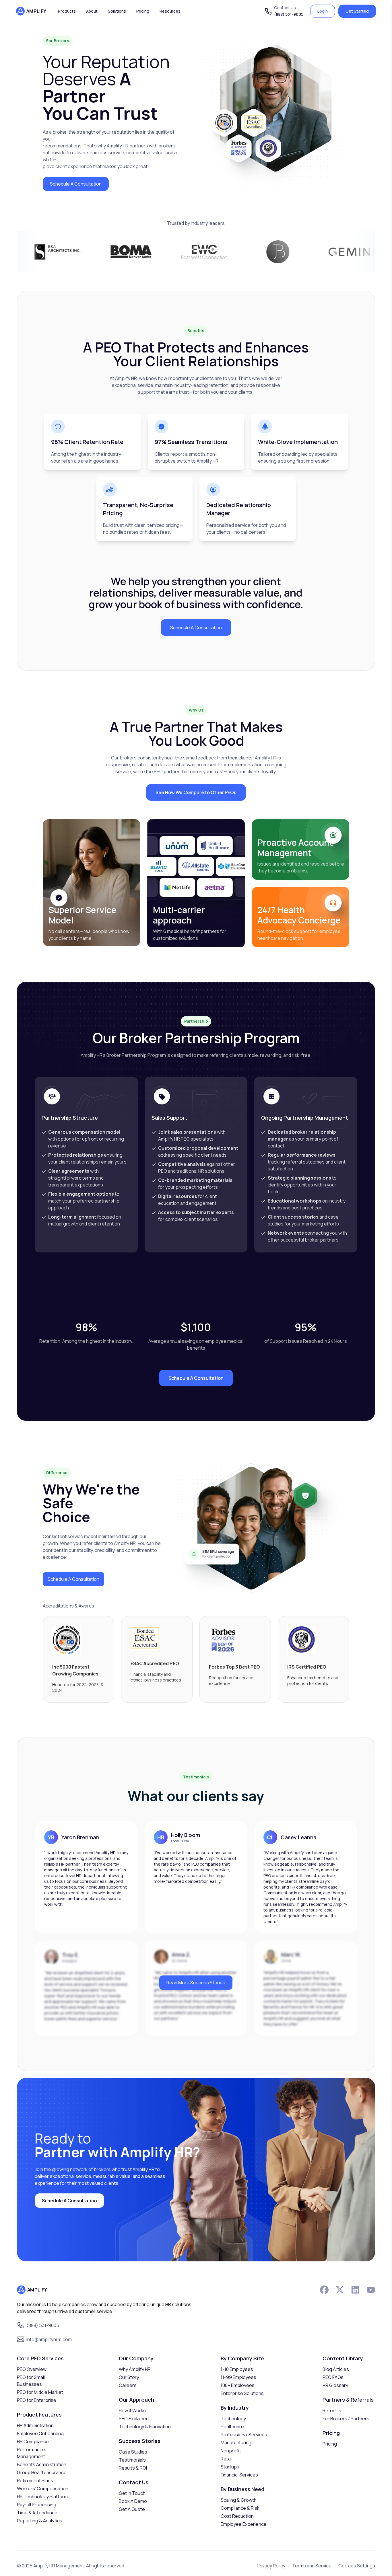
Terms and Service (312, 2566)
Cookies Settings (357, 2566)
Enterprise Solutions (242, 2393)
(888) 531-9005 (289, 14)
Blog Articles (336, 2369)
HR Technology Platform (42, 2497)
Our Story (129, 2377)
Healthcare (232, 2427)
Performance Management (31, 2453)
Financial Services (239, 2475)
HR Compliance (33, 2441)
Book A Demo (133, 2501)
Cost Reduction (237, 2516)
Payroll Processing (37, 2505)
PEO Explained (134, 2419)
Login (323, 11)
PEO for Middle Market (40, 2392)
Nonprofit (231, 2451)
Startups (230, 2467)
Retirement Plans (35, 2480)
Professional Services (244, 2435)
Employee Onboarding (40, 2433)
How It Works (132, 2411)
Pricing (330, 2444)
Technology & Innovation (145, 2427)
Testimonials (132, 2460)
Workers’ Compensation (43, 2489)
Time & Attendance (37, 2513)
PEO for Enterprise (37, 2400)
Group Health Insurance (42, 2472)
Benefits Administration (42, 2464)
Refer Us (332, 2411)
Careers (128, 2385)
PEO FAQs (333, 2377)
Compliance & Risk (240, 2508)
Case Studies (133, 2452)
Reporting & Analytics (40, 2521)
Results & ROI (133, 2468)
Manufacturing (236, 2443)
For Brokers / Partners (346, 2419)
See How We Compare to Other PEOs (196, 792)
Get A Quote (132, 2509)
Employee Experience (244, 2524)
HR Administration (35, 2425)
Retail (227, 2459)
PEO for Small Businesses (31, 2381)
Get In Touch (132, 2493)
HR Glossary (335, 2385)
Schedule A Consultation (76, 184)
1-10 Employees (237, 2369)
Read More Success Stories (196, 1983)
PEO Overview (32, 2369)
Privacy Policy (271, 2566)
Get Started (357, 11)
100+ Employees (238, 2385)
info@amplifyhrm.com (49, 2339)
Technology (233, 2419)
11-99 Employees (238, 2377)
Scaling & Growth (239, 2500)
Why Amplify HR (135, 2369)
